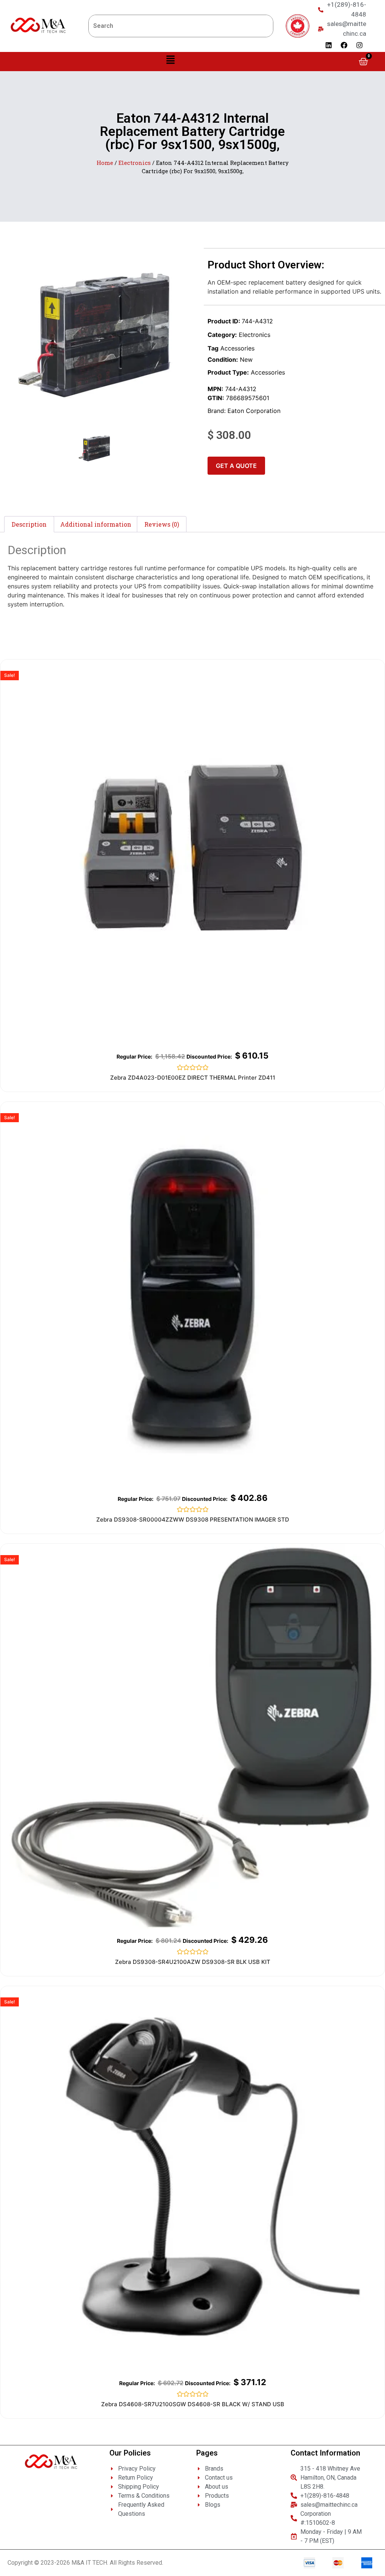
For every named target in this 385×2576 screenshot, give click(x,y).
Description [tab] (29, 524)
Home (105, 163)
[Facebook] (344, 45)
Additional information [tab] (96, 524)
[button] (171, 60)
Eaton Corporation (254, 411)
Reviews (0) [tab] (162, 524)
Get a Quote (236, 466)
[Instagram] (359, 45)
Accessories (237, 348)
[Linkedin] (329, 45)
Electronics (135, 163)
